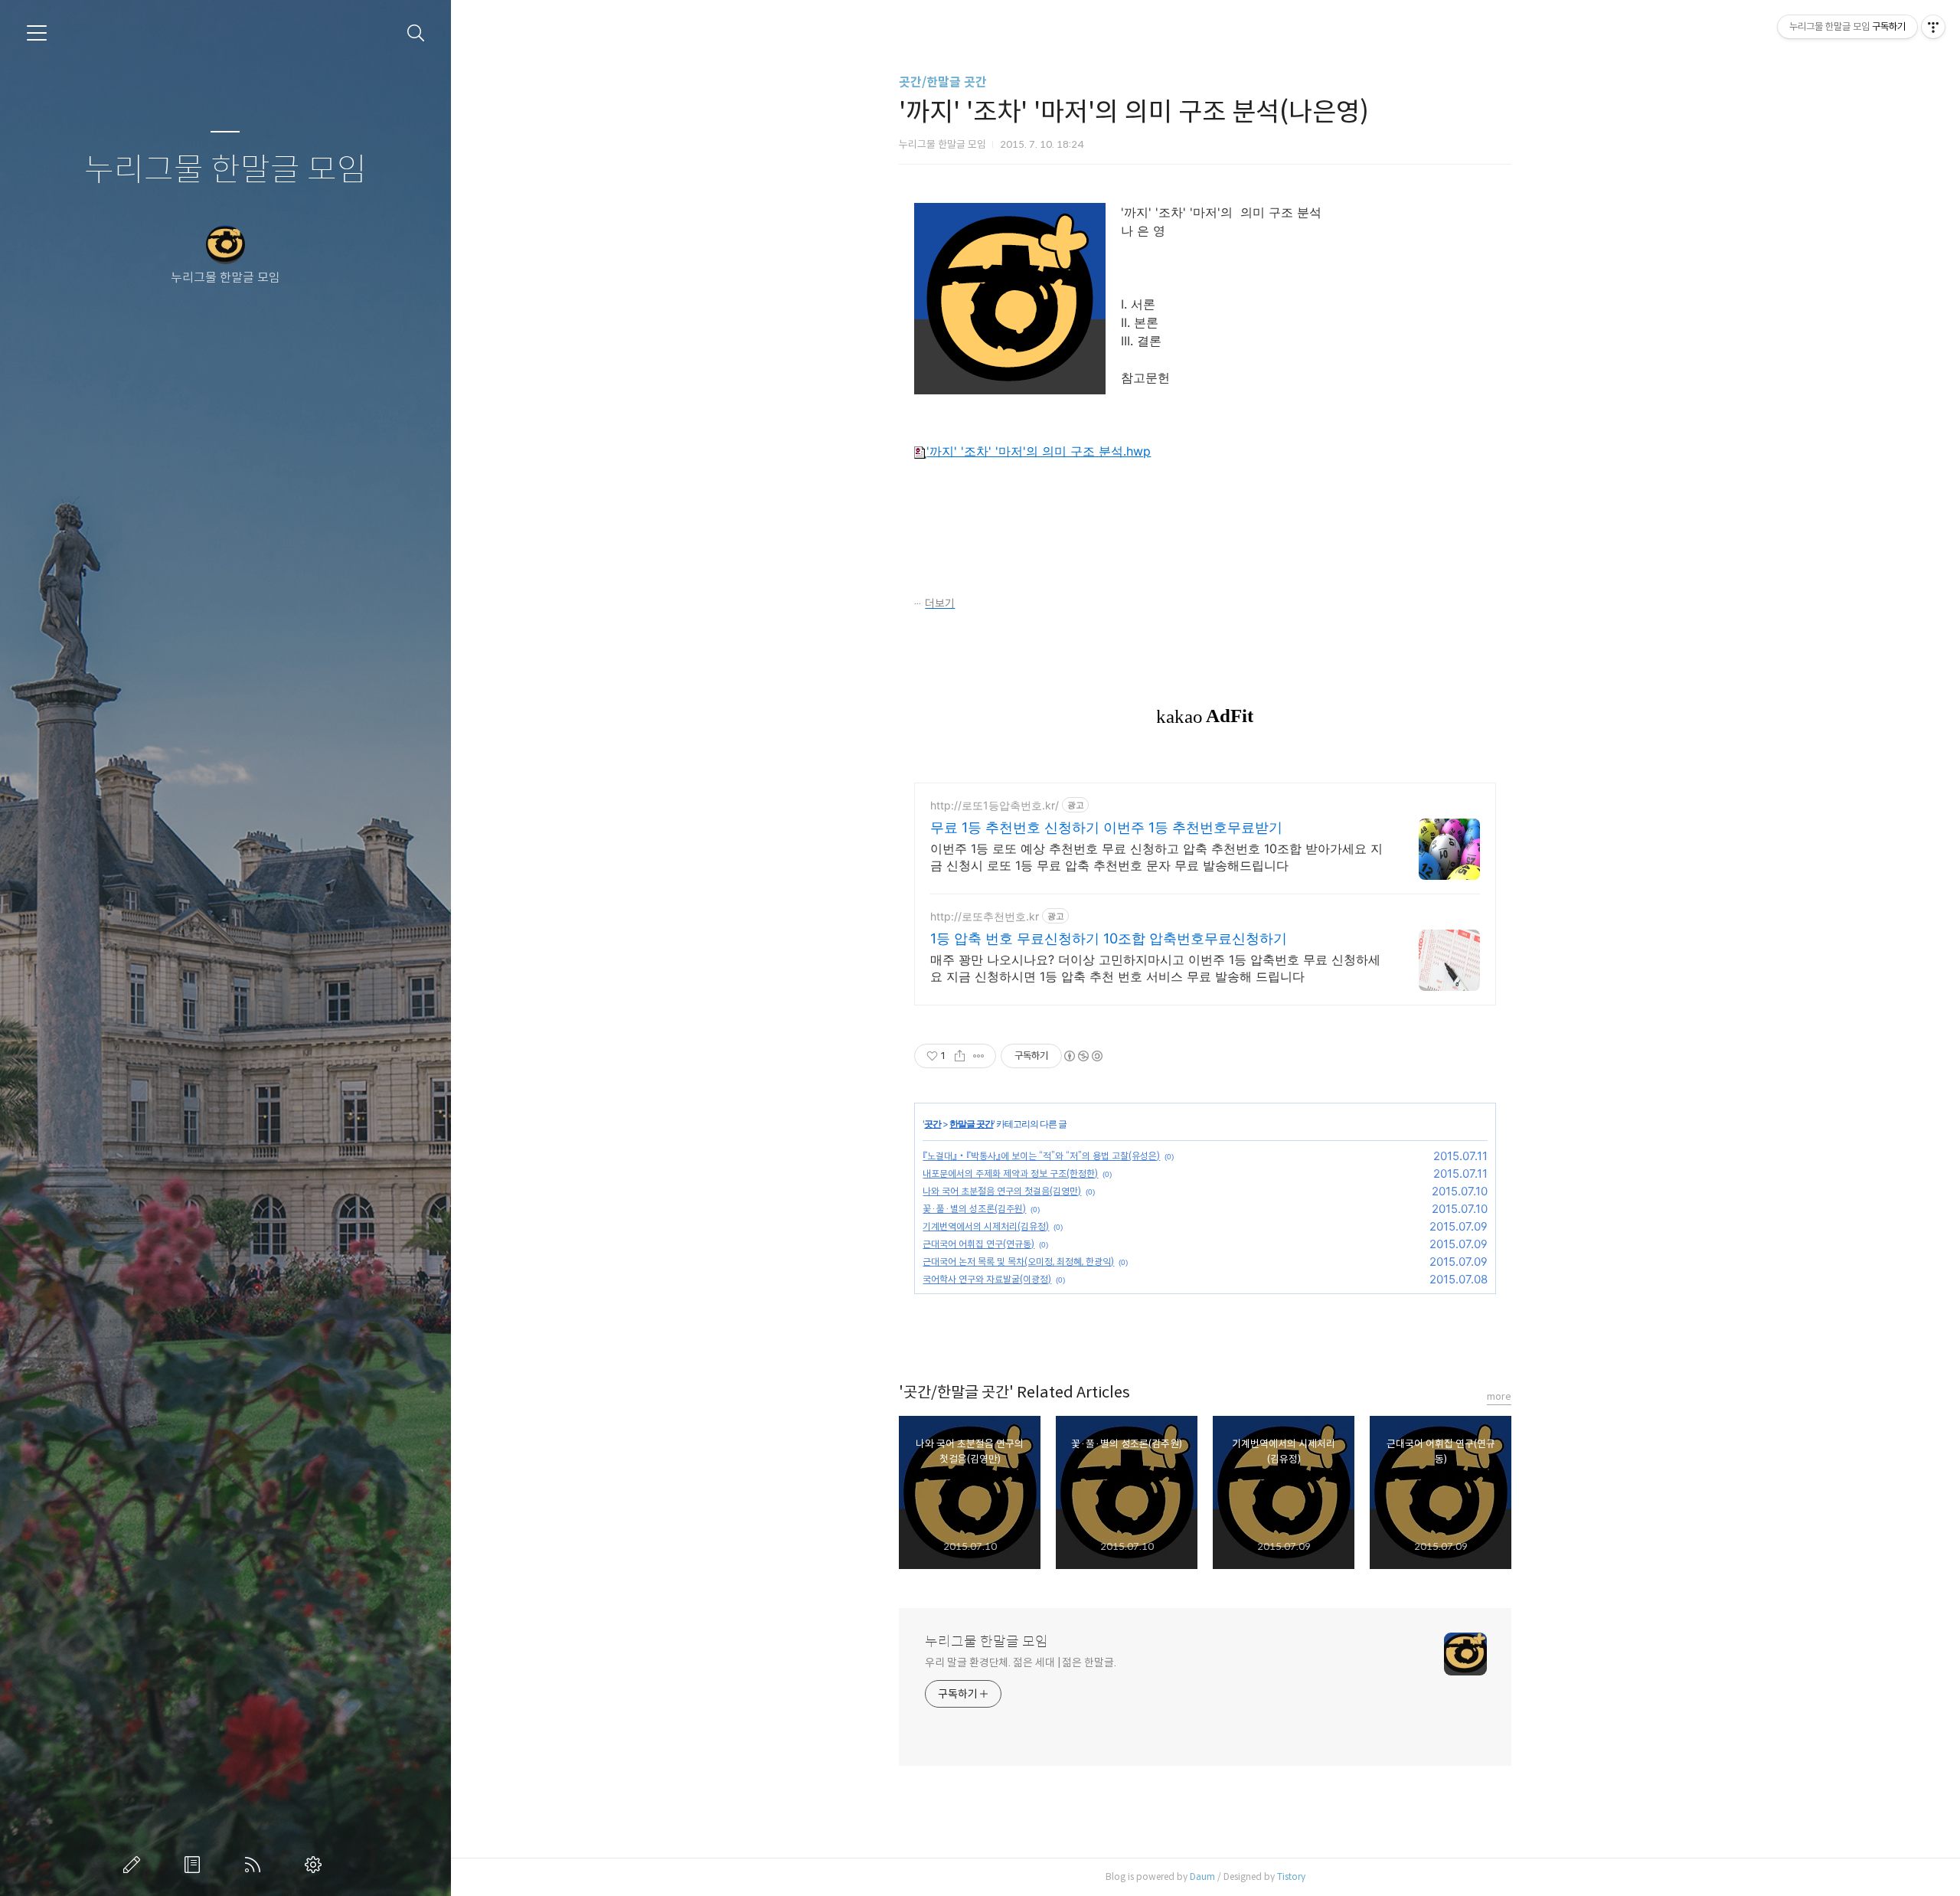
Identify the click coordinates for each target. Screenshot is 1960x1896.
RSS (256, 1865)
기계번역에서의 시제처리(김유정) (986, 1226)
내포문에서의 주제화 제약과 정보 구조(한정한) (1010, 1174)
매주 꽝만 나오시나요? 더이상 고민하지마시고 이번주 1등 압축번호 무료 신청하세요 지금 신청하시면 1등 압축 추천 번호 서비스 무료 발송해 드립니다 (1155, 968)
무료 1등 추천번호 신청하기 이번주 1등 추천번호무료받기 (1106, 827)
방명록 (195, 1865)
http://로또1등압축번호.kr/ (995, 805)
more (1499, 1396)
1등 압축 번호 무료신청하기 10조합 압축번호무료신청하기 (1109, 938)
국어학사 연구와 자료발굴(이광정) (987, 1279)
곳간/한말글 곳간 (943, 82)
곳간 (933, 1124)
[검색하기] (416, 33)
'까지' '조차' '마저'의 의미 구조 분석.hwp (1039, 451)
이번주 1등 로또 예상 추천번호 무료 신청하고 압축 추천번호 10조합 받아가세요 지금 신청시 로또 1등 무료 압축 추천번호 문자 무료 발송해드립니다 (1156, 857)
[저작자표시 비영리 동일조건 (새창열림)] (1083, 1056)
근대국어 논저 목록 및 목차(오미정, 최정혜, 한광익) (1018, 1262)
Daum (1202, 1876)
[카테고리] (37, 33)
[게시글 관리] (979, 1056)
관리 (316, 1865)
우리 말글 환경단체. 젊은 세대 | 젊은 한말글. (1020, 1662)
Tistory (1291, 1876)
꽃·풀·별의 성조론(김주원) (974, 1209)
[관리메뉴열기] (1933, 27)
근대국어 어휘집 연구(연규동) (978, 1244)
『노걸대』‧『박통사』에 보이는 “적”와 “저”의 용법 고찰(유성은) (1041, 1156)
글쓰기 (135, 1865)
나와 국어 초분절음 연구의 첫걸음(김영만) (1002, 1191)
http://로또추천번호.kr (985, 916)
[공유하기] (960, 1056)
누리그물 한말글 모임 (225, 170)
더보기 (940, 603)
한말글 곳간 (971, 1124)
